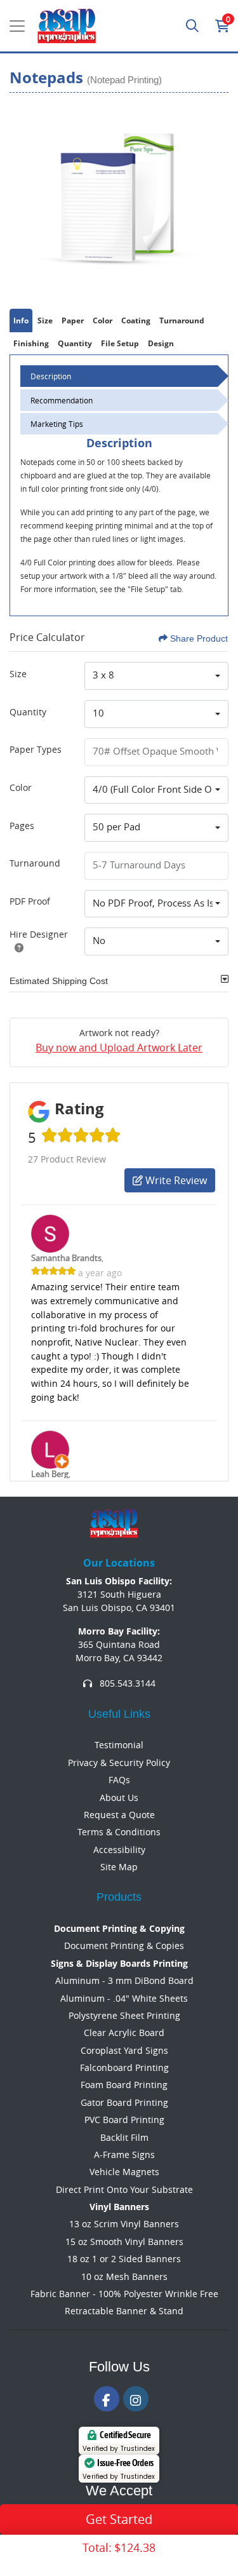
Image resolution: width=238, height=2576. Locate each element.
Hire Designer (39, 934)
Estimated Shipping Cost (59, 981)
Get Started (119, 2519)
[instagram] (136, 2399)
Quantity (28, 712)
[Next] (216, 198)
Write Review (175, 1180)
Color (21, 787)
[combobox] (156, 676)
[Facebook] (107, 2399)
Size (18, 674)
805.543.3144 (126, 1683)
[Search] (192, 26)
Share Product (199, 638)
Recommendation (62, 400)
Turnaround (35, 863)
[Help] (17, 947)
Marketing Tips (57, 424)
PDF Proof (30, 901)
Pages (22, 826)
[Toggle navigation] (17, 26)
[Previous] (22, 198)
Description (51, 376)
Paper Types (36, 749)
